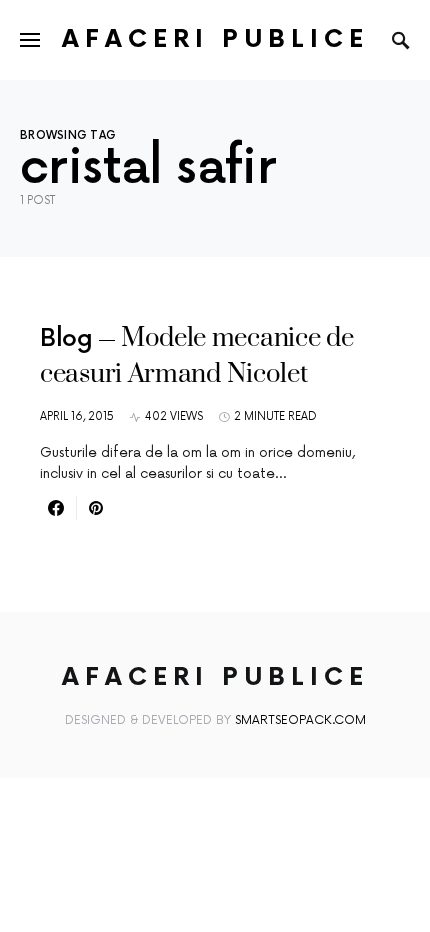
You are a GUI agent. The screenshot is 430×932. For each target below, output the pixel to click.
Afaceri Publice (215, 39)
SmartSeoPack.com (300, 720)
